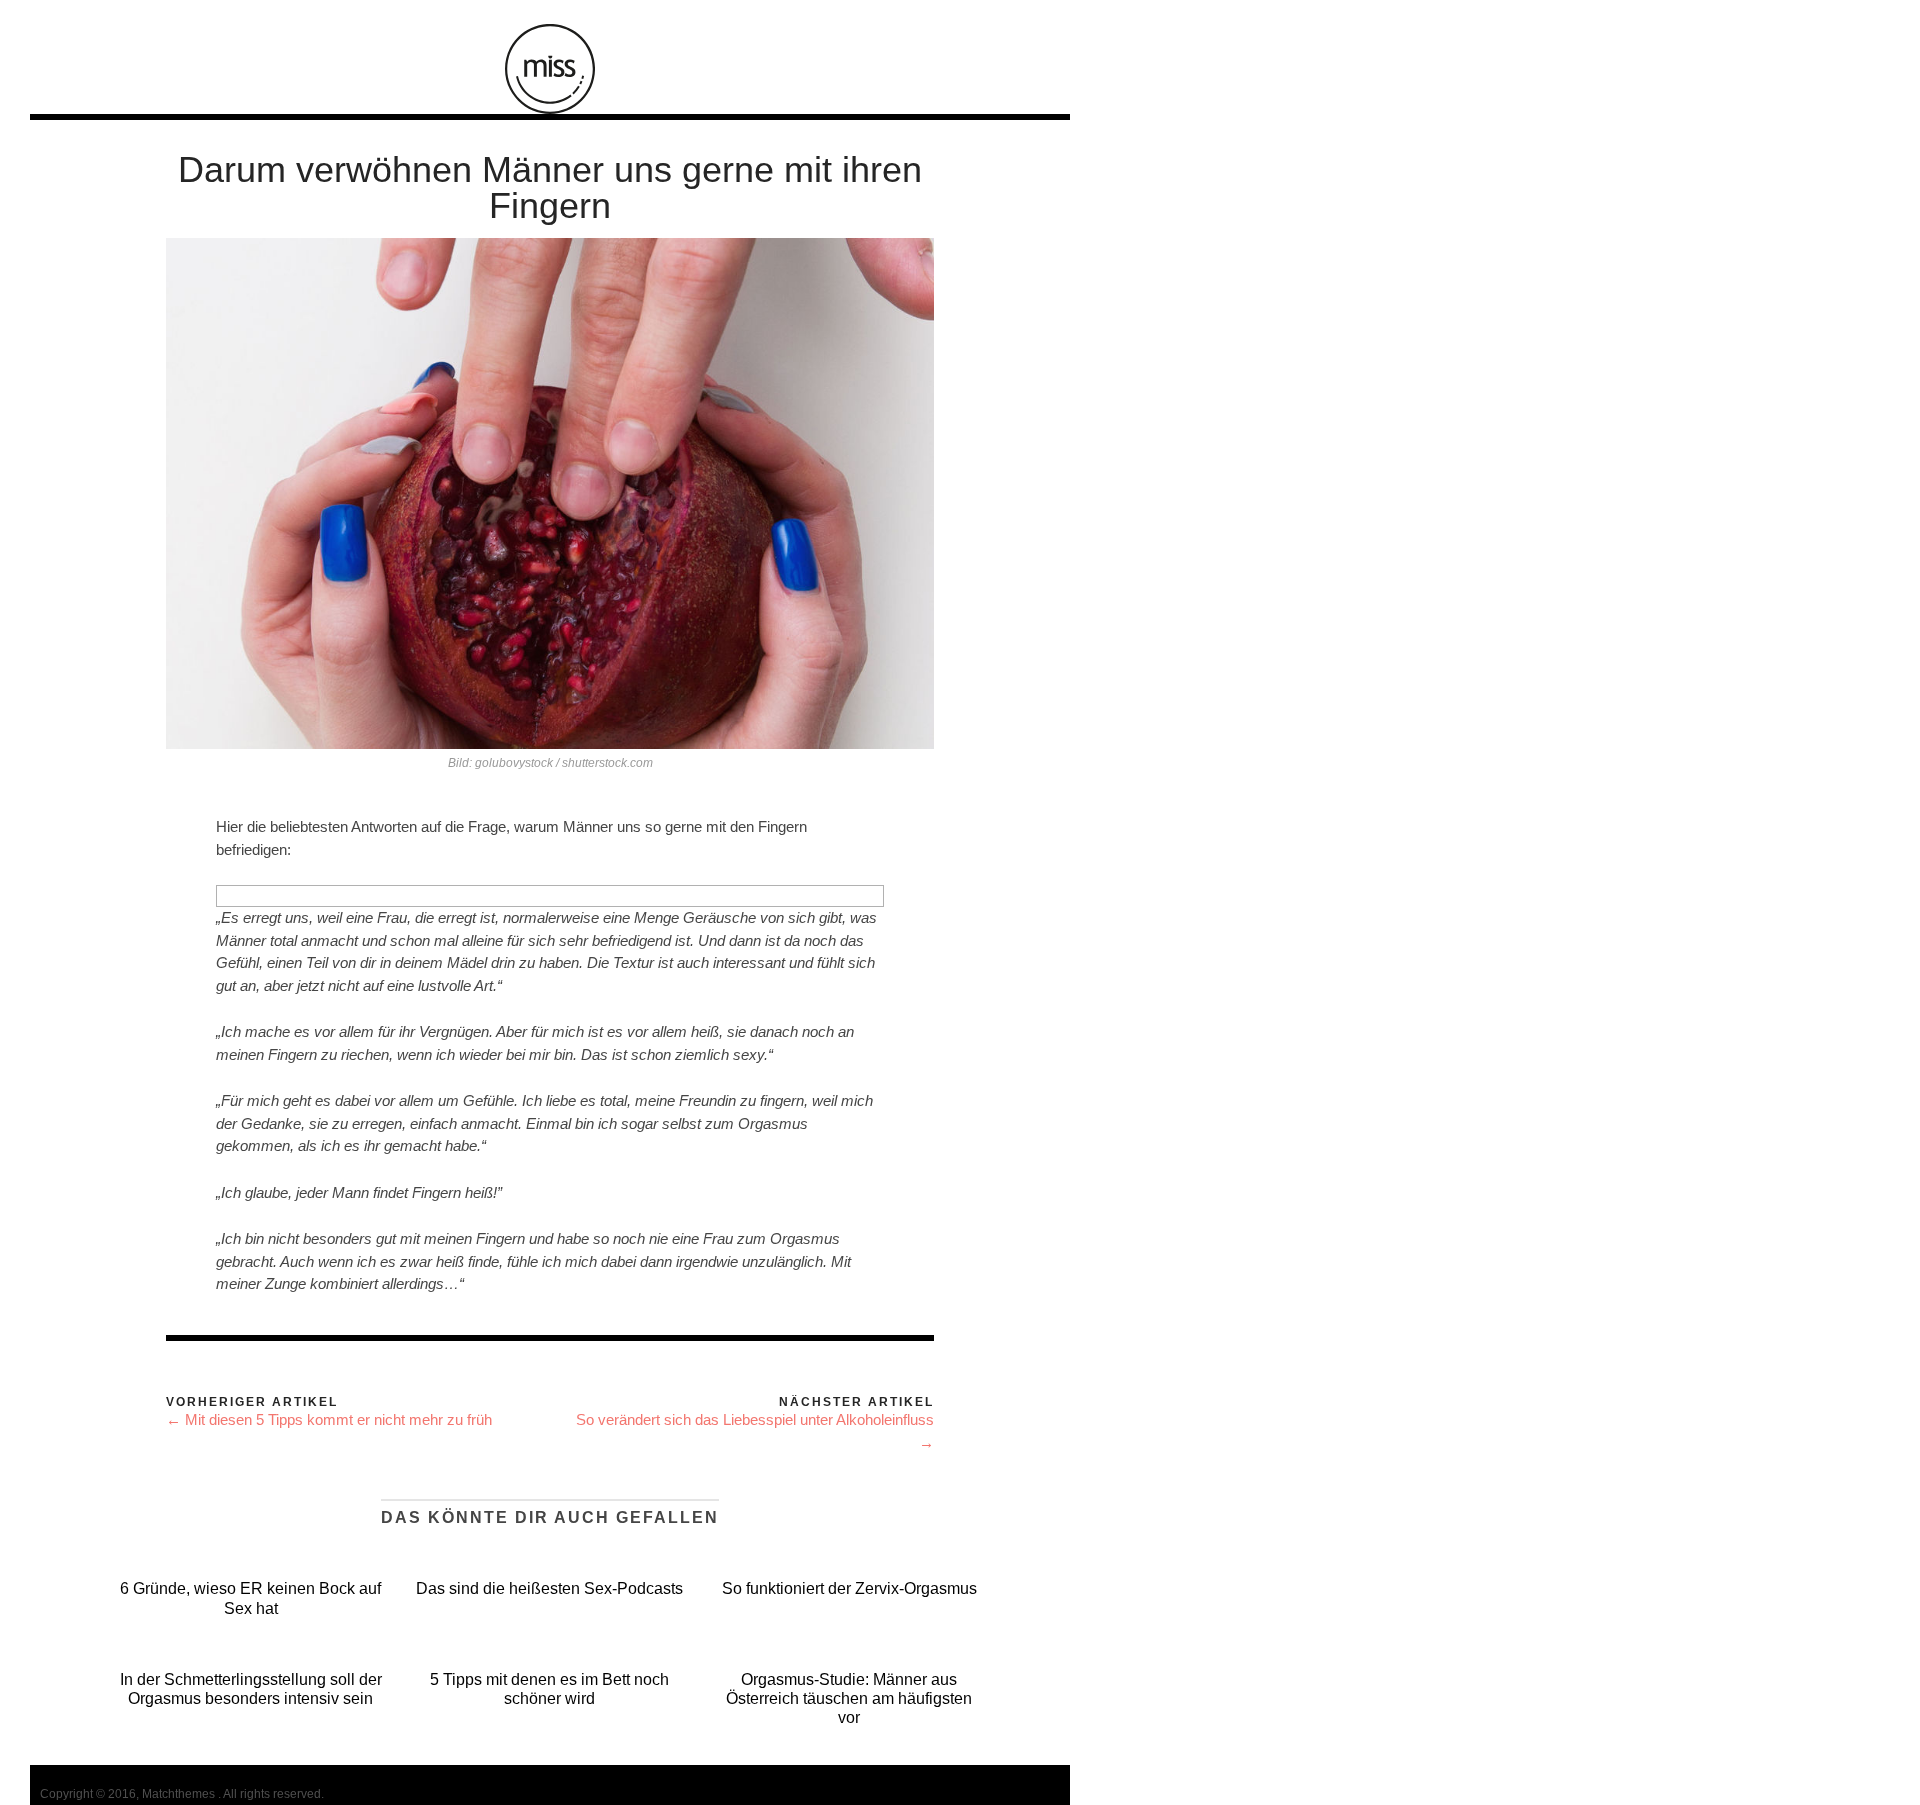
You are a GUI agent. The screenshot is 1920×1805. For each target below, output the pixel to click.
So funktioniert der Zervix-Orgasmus (849, 1588)
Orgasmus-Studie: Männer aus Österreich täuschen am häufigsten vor (849, 1698)
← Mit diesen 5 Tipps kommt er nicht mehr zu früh (329, 1419)
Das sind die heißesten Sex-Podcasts (549, 1588)
